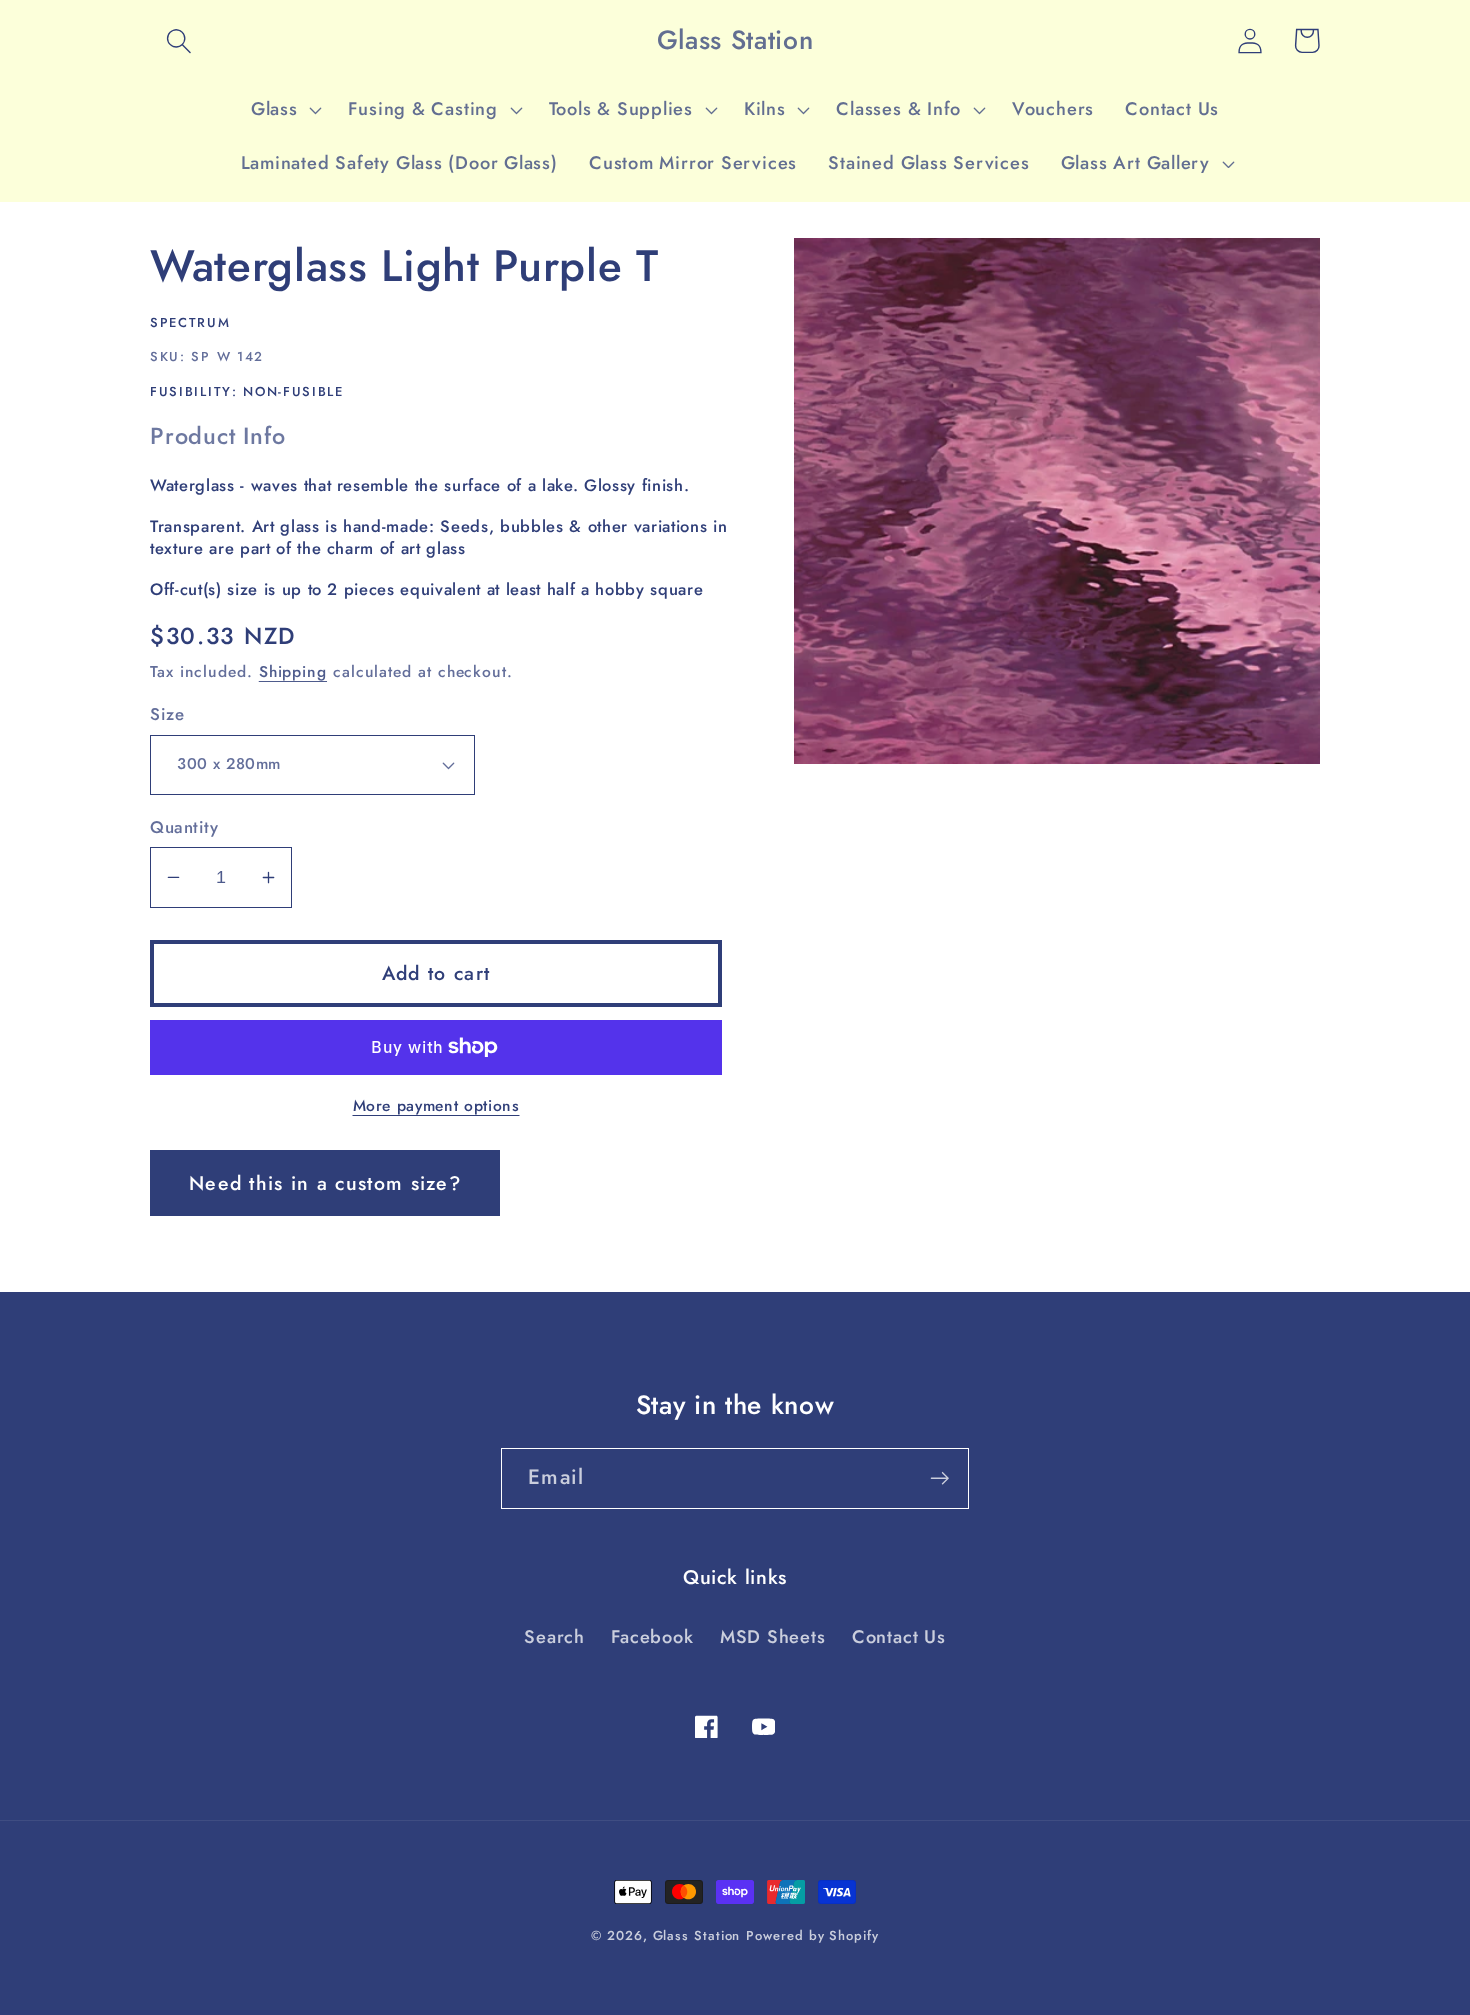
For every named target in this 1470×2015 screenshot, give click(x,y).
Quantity (184, 827)
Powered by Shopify (812, 1935)
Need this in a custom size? (325, 1183)
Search (554, 1637)
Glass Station (697, 1935)
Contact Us (899, 1637)
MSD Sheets (773, 1637)
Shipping (293, 671)
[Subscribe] (939, 1478)
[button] (178, 40)
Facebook (652, 1637)
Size (167, 714)
